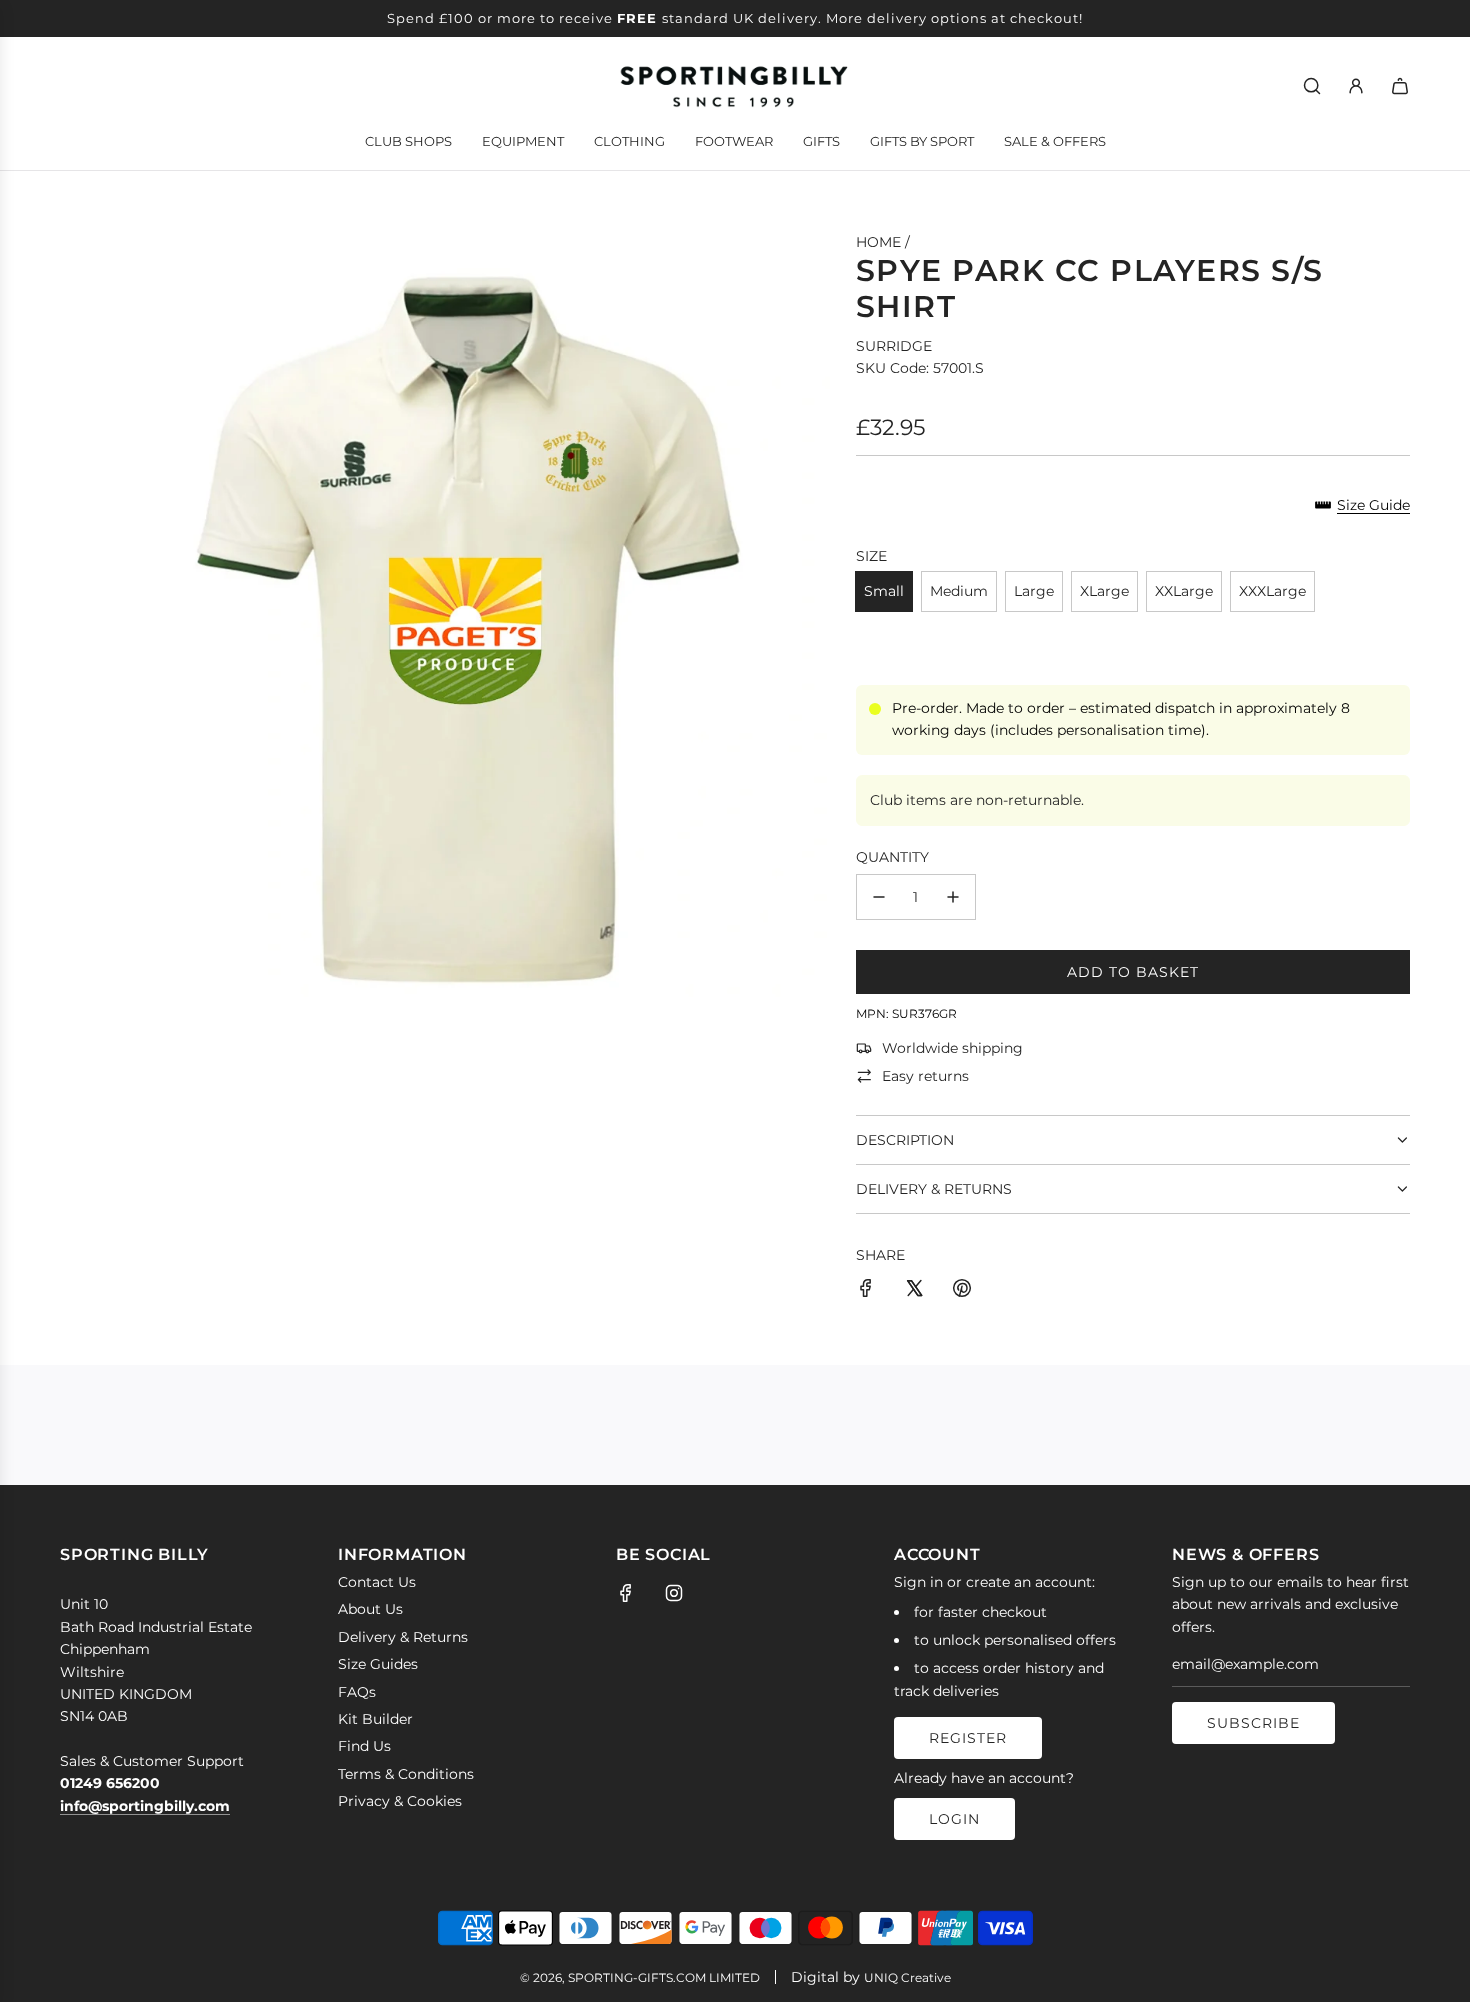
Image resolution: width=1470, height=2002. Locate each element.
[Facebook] (626, 1593)
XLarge (1104, 591)
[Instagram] (674, 1593)
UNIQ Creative (907, 1977)
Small (884, 591)
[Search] (1312, 86)
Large (1034, 591)
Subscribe (1253, 1723)
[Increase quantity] (953, 897)
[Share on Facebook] (866, 1291)
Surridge (894, 346)
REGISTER (968, 1738)
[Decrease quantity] (879, 897)
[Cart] (1400, 86)
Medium (959, 591)
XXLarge (1184, 591)
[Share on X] (914, 1291)
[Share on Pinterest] (962, 1291)
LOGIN (954, 1819)
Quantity (892, 857)
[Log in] (1356, 86)
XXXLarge (1272, 591)
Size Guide (1373, 505)
